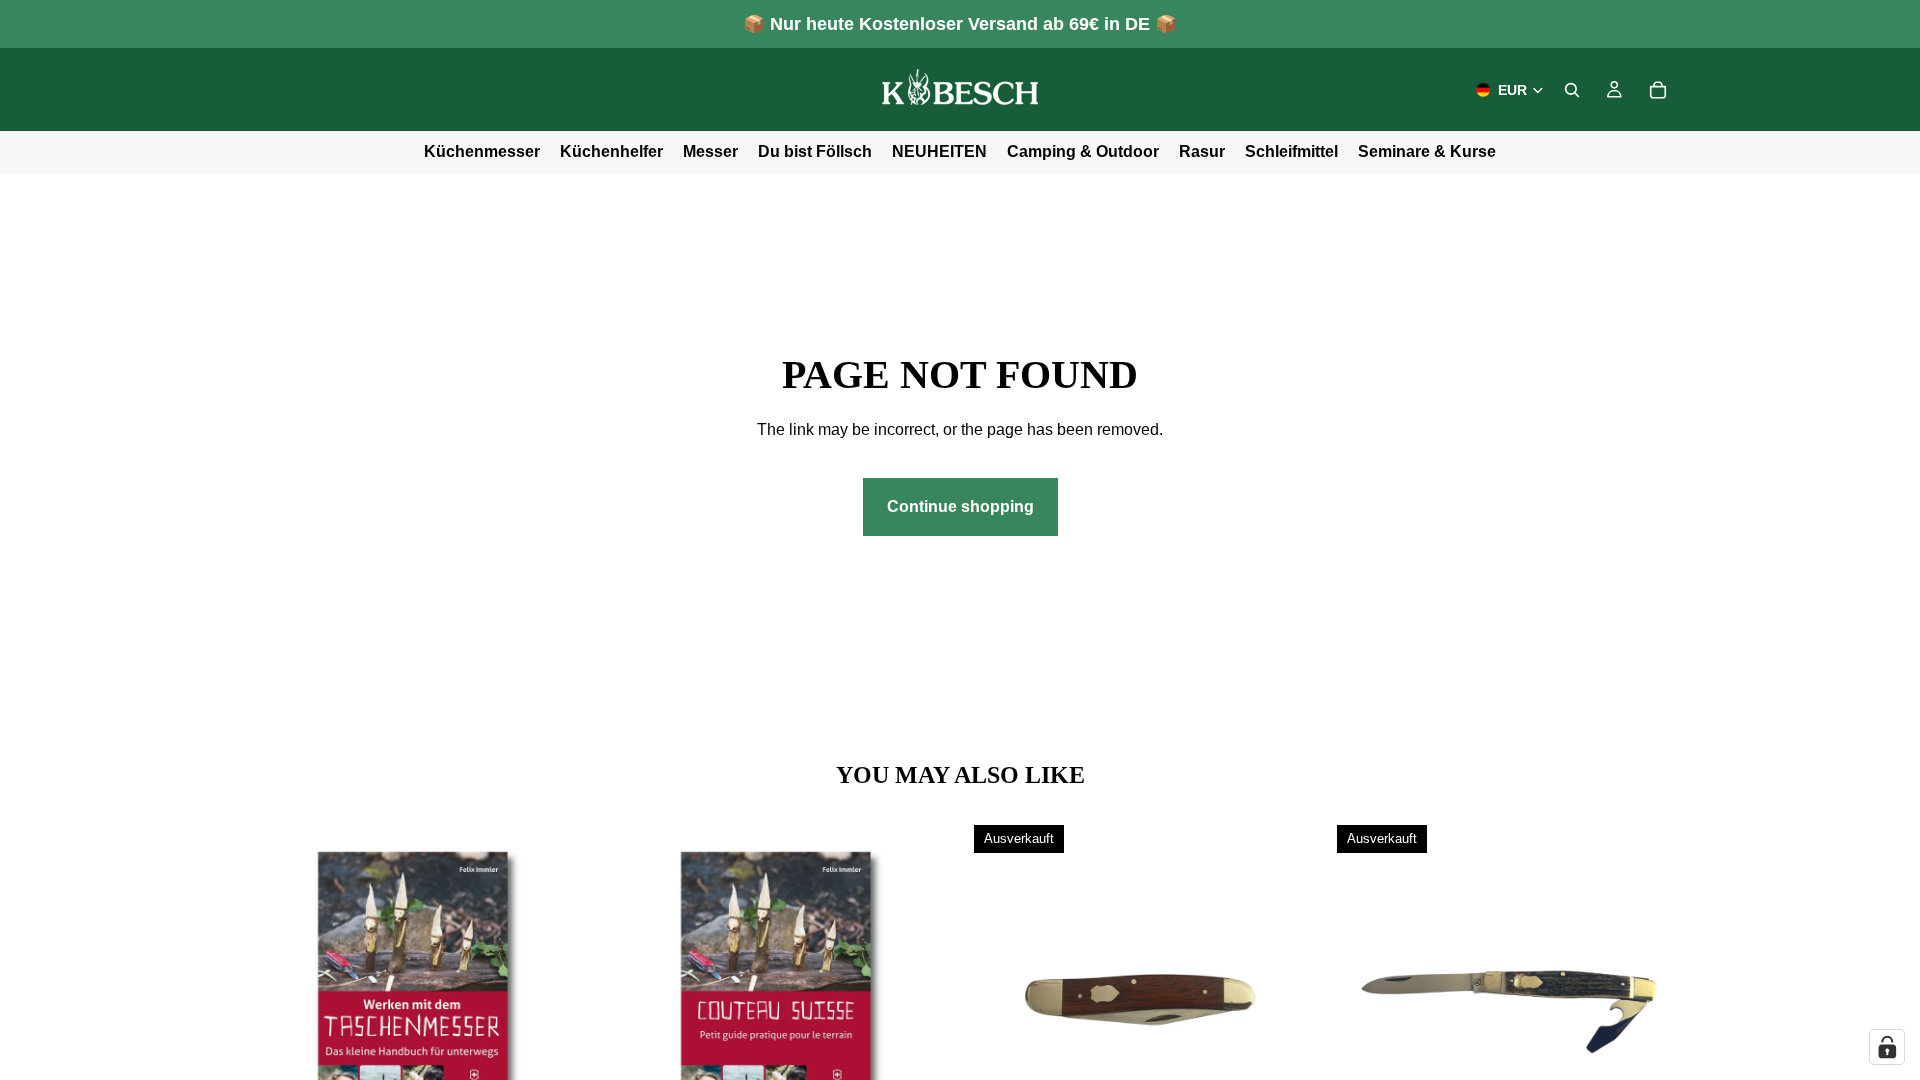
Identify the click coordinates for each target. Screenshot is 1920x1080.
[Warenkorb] (1658, 90)
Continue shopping (960, 506)
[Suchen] (1572, 90)
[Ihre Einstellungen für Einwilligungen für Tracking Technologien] (1887, 1047)
